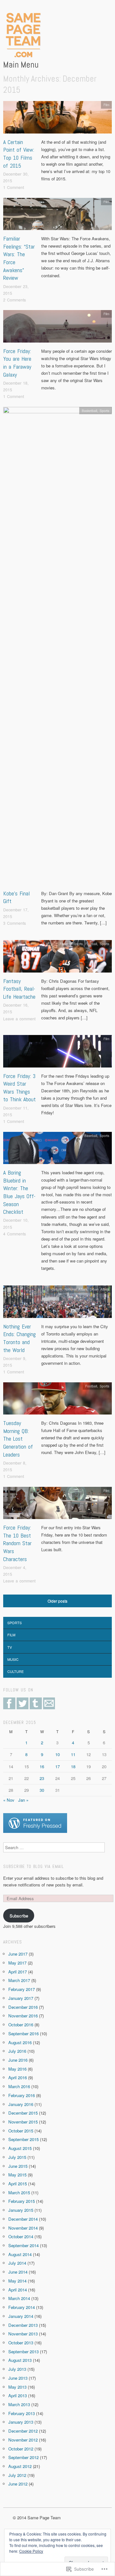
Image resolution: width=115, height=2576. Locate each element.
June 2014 (18, 2272)
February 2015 (22, 2201)
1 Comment (14, 187)
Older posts (57, 1601)
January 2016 (21, 2104)
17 (57, 1766)
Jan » (23, 1800)
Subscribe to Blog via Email (34, 1867)
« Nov (9, 1800)
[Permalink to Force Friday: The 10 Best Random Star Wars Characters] (57, 1505)
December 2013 (23, 2325)
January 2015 (21, 2210)
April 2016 (18, 2077)
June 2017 (18, 1954)
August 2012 (20, 2466)
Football (91, 944)
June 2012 (18, 2484)
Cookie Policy (31, 2551)
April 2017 (18, 1972)
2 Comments (15, 300)
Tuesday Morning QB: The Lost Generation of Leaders (18, 1439)
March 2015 (19, 2192)
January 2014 (21, 2316)
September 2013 (23, 2352)
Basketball (89, 411)
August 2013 (20, 2360)
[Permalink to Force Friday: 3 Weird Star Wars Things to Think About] (57, 1053)
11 (73, 1754)
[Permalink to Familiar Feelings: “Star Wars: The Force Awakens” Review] (57, 216)
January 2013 (21, 2422)
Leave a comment (19, 1019)
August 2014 (20, 2254)
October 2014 (21, 2236)
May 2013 (17, 2387)
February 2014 (22, 2307)
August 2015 (20, 2148)
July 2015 (17, 2157)
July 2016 (17, 2051)
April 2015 (18, 2184)
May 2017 (17, 1963)
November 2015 (23, 2122)
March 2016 (19, 2086)
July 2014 (17, 2263)
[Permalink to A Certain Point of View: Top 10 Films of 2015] (57, 119)
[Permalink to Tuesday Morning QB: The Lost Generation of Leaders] (57, 1400)
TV (10, 1647)
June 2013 (18, 2378)
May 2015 (17, 2175)
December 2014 (23, 2219)
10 (57, 1754)
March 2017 (19, 1980)
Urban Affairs (100, 1289)
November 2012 (23, 2440)
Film (106, 105)
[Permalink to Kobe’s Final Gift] (57, 648)
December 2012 (23, 2431)
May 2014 (17, 2281)
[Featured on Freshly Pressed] (35, 1823)
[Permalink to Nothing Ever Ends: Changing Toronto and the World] (57, 1303)
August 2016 (20, 2042)
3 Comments (15, 923)
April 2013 (18, 2395)
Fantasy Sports (71, 944)
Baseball (91, 1136)
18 (73, 1766)
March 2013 (19, 2404)
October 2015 (21, 2131)
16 (42, 1766)
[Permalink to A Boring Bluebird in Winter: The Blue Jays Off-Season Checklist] (57, 1150)
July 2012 (17, 2475)
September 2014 (23, 2245)
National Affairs (76, 1289)
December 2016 (23, 2007)
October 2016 (21, 2025)
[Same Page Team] (22, 35)
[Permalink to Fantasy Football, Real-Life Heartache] (57, 958)
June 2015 (18, 2166)
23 (42, 1778)
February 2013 (22, 2413)
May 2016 (17, 2069)
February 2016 (22, 2095)
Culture (57, 1289)
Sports (104, 411)
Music (13, 1659)
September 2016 (23, 2033)
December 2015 (23, 2113)
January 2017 (21, 1998)
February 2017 (22, 1989)
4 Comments (15, 1234)
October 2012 (21, 2449)
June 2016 (18, 2060)
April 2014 (18, 2290)
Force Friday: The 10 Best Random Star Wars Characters (17, 1543)
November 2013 (23, 2334)
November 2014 (23, 2228)
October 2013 (21, 2343)
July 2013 (17, 2369)
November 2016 (23, 2016)
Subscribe (19, 1916)
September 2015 (23, 2139)
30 (42, 1790)
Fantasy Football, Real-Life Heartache (19, 989)
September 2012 (23, 2457)
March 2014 (19, 2298)
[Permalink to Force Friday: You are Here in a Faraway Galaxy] (57, 328)
